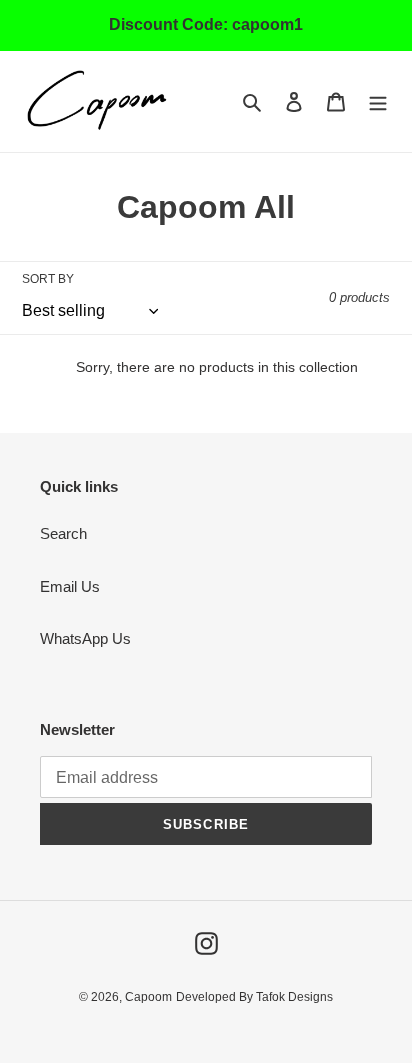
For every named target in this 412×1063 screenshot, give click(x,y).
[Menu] (378, 101)
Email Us (70, 586)
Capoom (148, 997)
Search (63, 533)
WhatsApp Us (85, 638)
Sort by (48, 279)
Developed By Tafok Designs (254, 997)
